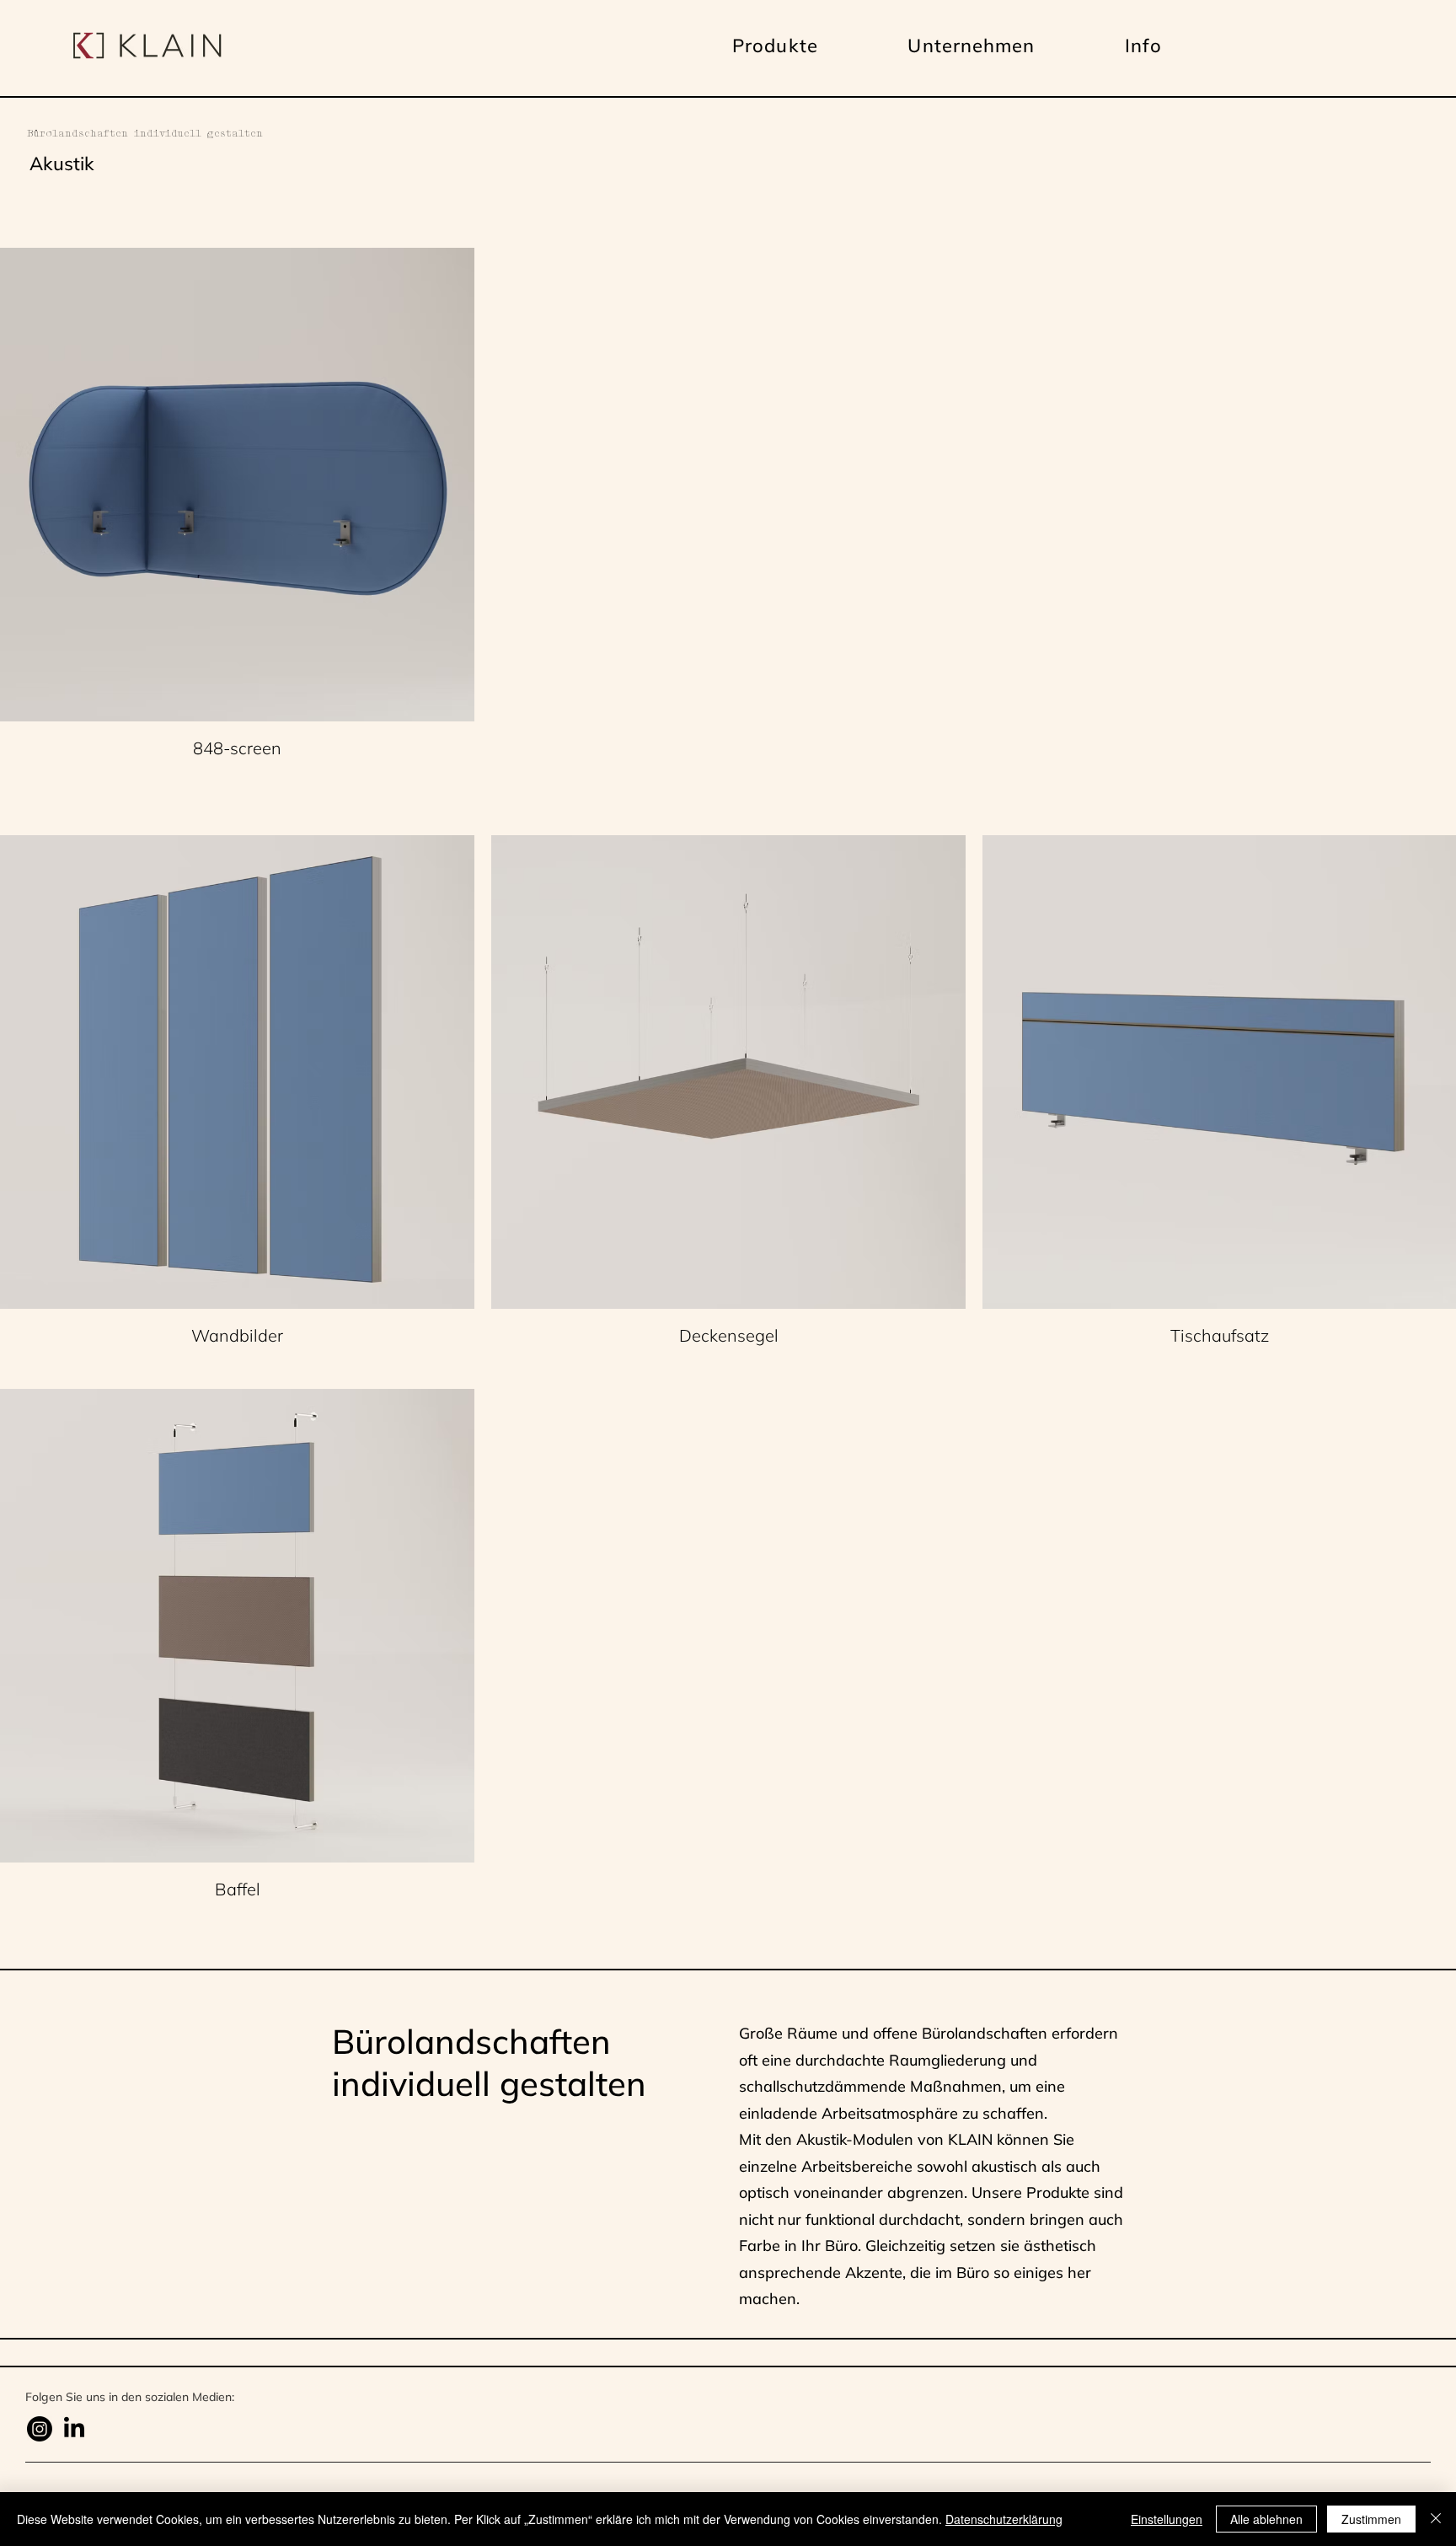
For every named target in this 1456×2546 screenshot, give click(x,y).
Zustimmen (1371, 2519)
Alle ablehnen (1266, 2519)
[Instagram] (40, 2429)
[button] (775, 46)
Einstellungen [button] (1167, 2519)
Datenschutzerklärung (1004, 2519)
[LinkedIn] (74, 2429)
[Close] (1436, 2519)
